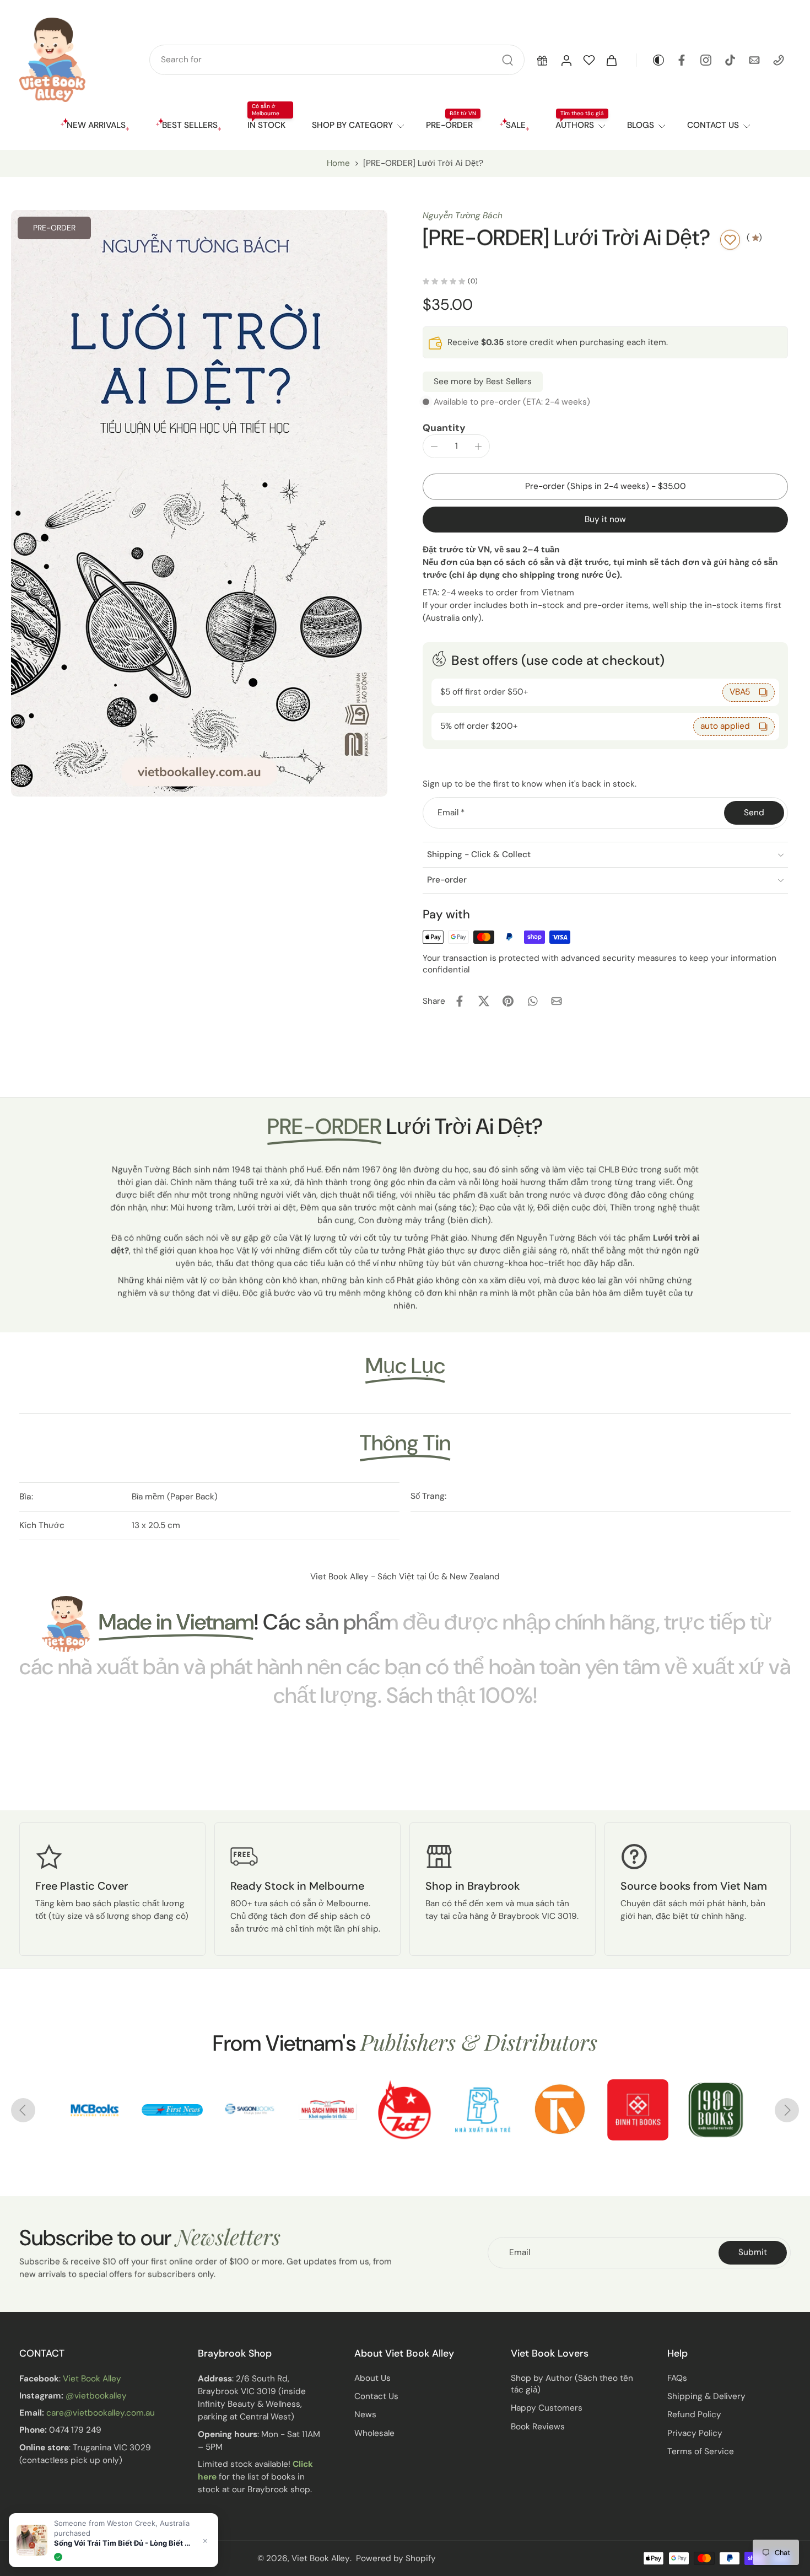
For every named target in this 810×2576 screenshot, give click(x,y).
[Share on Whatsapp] (532, 1001)
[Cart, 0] (612, 60)
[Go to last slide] (23, 2110)
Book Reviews (538, 2427)
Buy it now (605, 519)
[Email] (754, 60)
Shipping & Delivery (706, 2397)
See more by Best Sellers (483, 381)
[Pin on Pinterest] (508, 1001)
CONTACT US (713, 125)
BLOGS (641, 125)
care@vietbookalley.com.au (101, 2413)
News (365, 2415)
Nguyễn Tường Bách (463, 216)
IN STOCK (266, 125)
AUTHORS (575, 125)
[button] (542, 60)
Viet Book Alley (92, 2379)
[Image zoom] (199, 503)
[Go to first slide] (787, 2110)
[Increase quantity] (478, 447)
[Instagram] (706, 60)
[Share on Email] (557, 1001)
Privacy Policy (695, 2433)
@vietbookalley (96, 2396)
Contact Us (376, 2397)
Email (451, 813)
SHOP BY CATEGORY (352, 125)
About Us (372, 2378)
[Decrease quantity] (434, 447)
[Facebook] (682, 60)
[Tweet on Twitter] (484, 1001)
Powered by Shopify (396, 2558)
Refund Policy (694, 2415)
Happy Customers (547, 2408)
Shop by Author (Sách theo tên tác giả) (572, 2384)
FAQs (677, 2378)
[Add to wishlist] (730, 240)
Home (338, 163)
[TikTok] (730, 60)
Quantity (444, 428)
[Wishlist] (589, 60)
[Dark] (651, 60)
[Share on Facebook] (460, 1001)
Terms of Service (701, 2451)
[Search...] (507, 60)
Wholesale (374, 2433)
